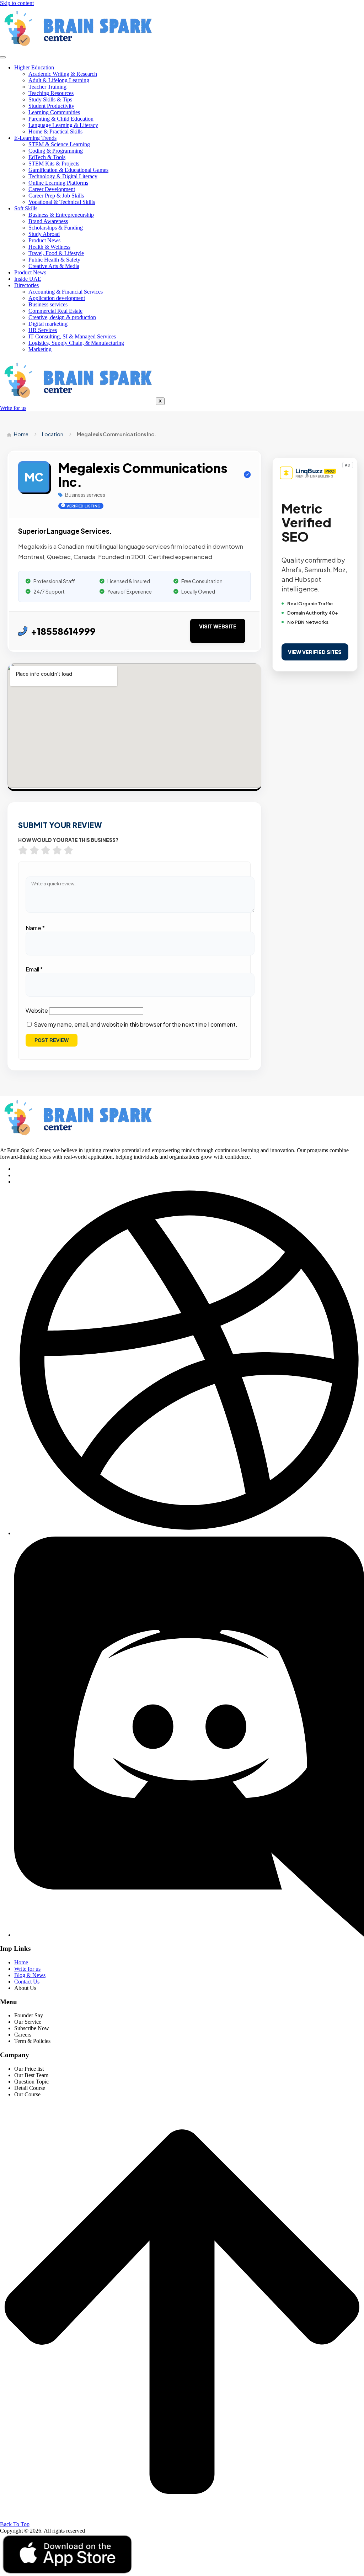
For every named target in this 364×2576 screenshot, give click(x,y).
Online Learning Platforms (58, 183)
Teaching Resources (51, 93)
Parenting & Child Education (61, 119)
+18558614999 (63, 631)
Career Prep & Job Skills (56, 196)
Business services (48, 304)
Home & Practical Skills (55, 131)
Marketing (40, 349)
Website (37, 1010)
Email (34, 969)
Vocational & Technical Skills (62, 202)
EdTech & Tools (47, 157)
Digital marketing (48, 324)
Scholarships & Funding (56, 228)
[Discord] (189, 1935)
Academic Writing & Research (63, 74)
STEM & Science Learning (59, 144)
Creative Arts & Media (54, 266)
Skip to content (17, 3)
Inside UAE (28, 279)
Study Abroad (44, 234)
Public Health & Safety (54, 260)
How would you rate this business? (68, 840)
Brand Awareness (48, 221)
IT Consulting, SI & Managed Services (72, 336)
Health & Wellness (49, 247)
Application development (57, 298)
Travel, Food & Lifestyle (56, 253)
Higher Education (34, 67)
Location (53, 434)
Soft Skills (26, 208)
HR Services (43, 330)
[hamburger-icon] (3, 57)
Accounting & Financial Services (66, 292)
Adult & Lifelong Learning (59, 80)
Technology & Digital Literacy (63, 176)
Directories (26, 285)
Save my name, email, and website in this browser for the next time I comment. (136, 1024)
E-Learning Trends (35, 138)
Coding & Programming (56, 151)
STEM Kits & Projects (54, 164)
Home (21, 434)
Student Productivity (51, 106)
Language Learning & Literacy (63, 125)
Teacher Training (47, 87)
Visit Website (218, 626)
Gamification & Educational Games (68, 170)
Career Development (52, 189)
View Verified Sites (315, 652)
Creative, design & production (62, 317)
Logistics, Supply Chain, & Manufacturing (76, 343)
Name (35, 928)
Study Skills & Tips (50, 99)
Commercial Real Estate (55, 311)
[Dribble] (189, 1533)
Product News (44, 240)
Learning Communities (54, 112)
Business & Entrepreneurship (61, 215)
